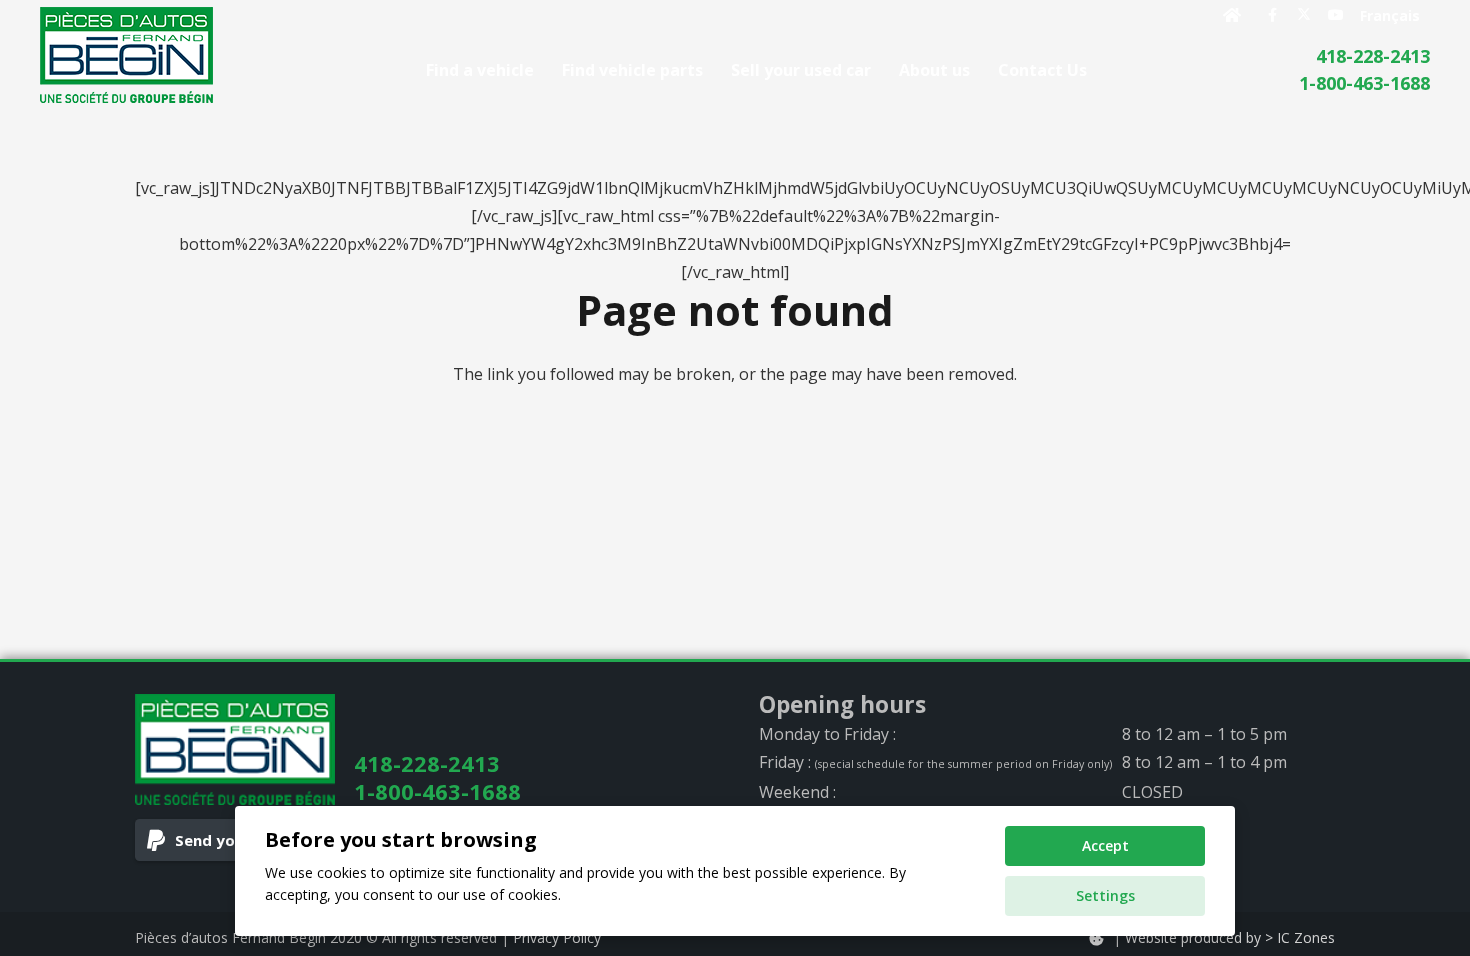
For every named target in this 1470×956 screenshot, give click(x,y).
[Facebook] (1272, 15)
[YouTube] (1336, 15)
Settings (1105, 895)
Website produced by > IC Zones (1230, 937)
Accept (1105, 845)
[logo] (126, 55)
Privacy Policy (557, 937)
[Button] (1232, 15)
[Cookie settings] (1096, 938)
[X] (1304, 15)
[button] (1101, 69)
